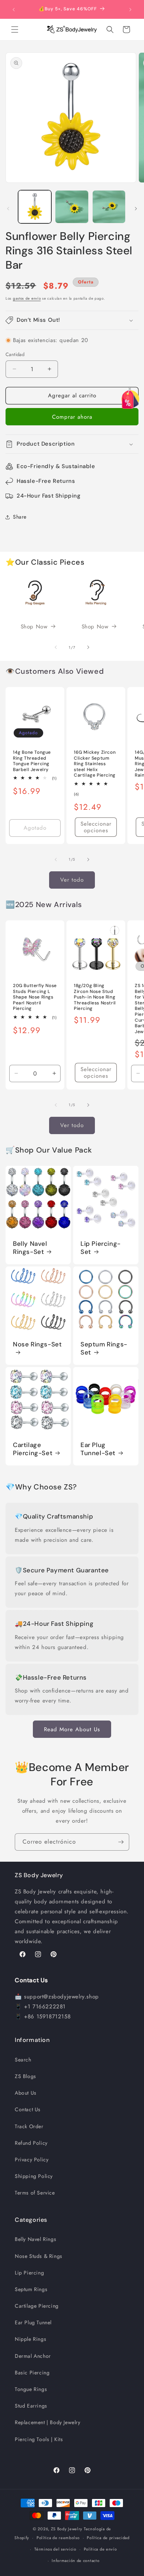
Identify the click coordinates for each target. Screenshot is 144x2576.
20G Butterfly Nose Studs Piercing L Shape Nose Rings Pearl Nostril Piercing (35, 997)
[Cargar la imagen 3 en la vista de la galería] (109, 207)
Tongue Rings (31, 2389)
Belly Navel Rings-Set (30, 1248)
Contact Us (28, 2109)
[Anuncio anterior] (14, 10)
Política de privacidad (108, 2538)
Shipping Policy (34, 2176)
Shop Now (34, 627)
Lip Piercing (29, 2273)
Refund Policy (31, 2143)
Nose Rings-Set (37, 1344)
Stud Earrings (31, 2406)
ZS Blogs (25, 2076)
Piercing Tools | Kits (39, 2439)
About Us (26, 2093)
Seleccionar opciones (96, 827)
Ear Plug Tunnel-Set (98, 1449)
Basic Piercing (32, 2373)
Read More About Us (72, 1729)
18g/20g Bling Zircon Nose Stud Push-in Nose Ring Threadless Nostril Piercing (95, 997)
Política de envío (100, 2549)
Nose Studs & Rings (39, 2256)
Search (23, 2060)
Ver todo (72, 880)
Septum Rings (31, 2289)
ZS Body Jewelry (67, 2529)
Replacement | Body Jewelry (48, 2422)
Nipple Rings (30, 2339)
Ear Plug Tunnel (33, 2322)
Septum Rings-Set (104, 1348)
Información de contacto (76, 2561)
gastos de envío (27, 298)
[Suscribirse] (121, 1842)
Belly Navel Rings (35, 2239)
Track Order (29, 2126)
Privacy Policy (32, 2160)
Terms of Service (35, 2193)
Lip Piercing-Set (101, 1248)
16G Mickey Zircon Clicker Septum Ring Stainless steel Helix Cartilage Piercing (95, 764)
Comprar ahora (72, 417)
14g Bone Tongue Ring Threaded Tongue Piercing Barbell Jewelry (32, 761)
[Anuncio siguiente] (130, 10)
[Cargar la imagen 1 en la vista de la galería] (35, 207)
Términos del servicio (55, 2549)
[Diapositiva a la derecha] (136, 209)
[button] (15, 29)
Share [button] (20, 517)
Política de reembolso (58, 2538)
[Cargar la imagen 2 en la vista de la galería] (72, 207)
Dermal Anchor (33, 2356)
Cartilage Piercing (37, 2306)
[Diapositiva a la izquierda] (8, 209)
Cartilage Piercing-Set (33, 1449)
